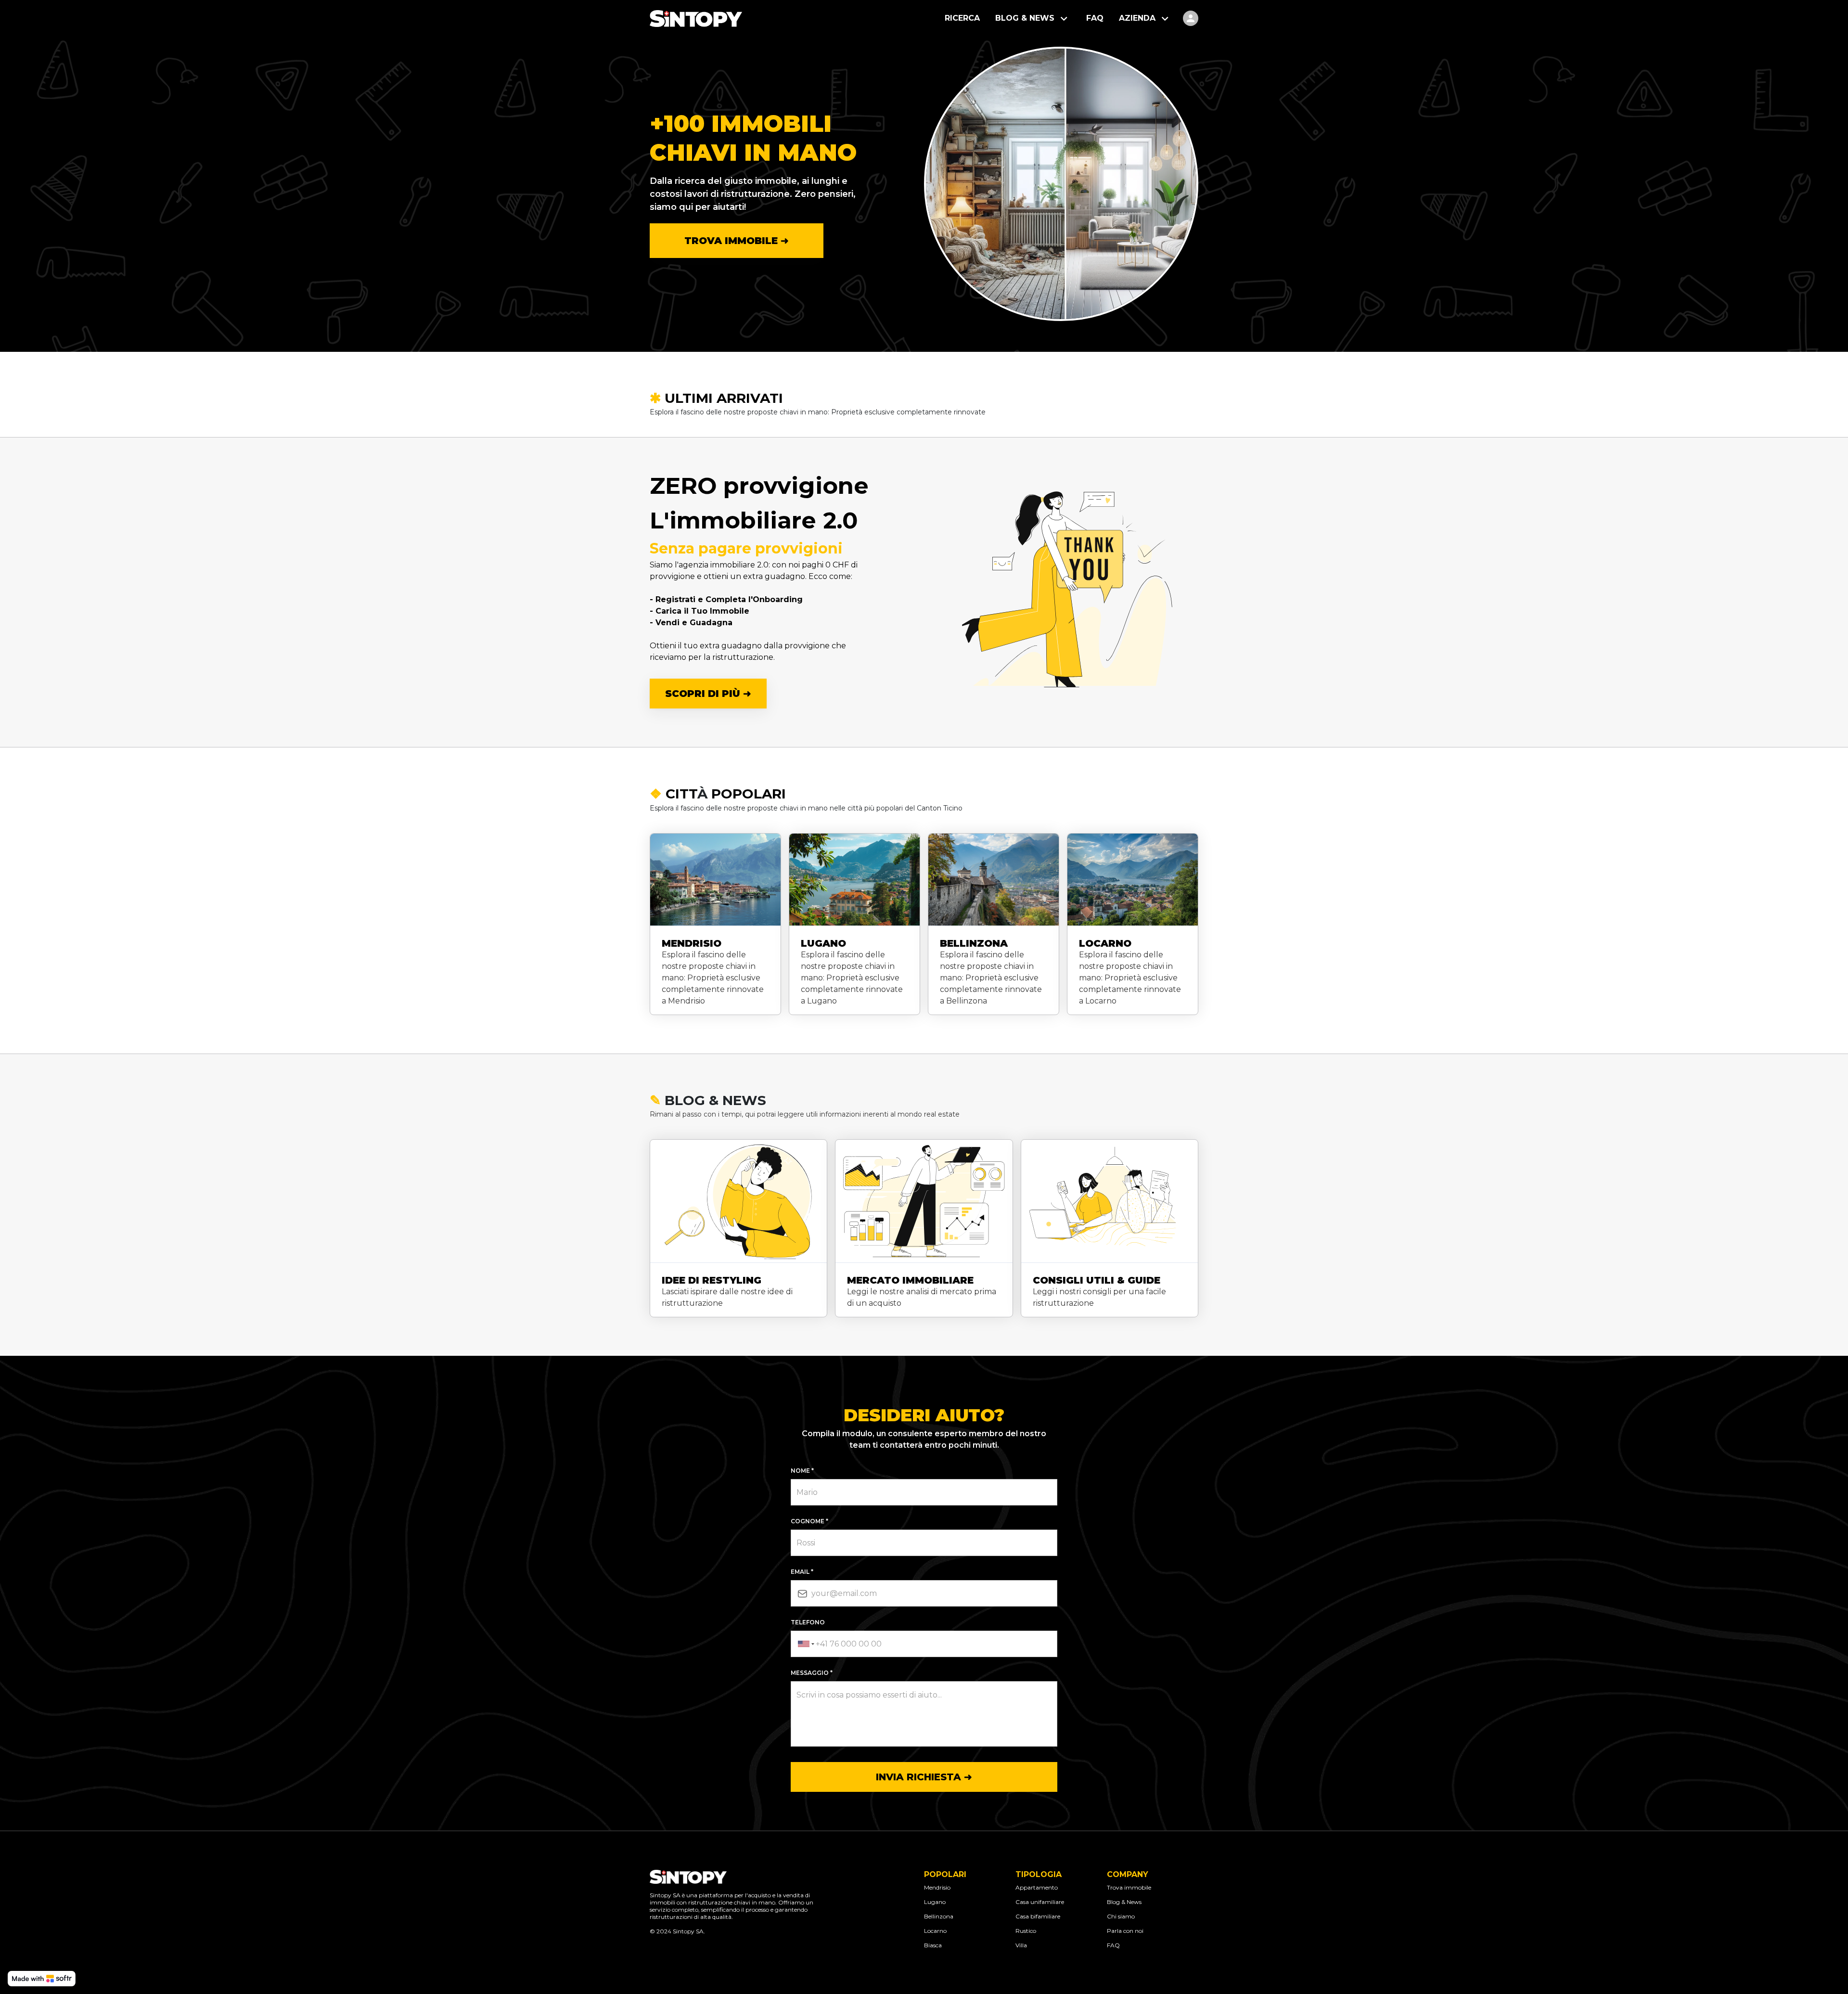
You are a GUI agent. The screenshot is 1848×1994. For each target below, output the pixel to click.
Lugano (935, 1902)
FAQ (1113, 1945)
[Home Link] (696, 19)
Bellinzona (939, 1916)
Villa (1021, 1945)
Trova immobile (1129, 1887)
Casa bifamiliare (1038, 1916)
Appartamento (1037, 1887)
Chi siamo (1121, 1916)
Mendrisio (937, 1887)
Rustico (1026, 1931)
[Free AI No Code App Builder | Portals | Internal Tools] (42, 1979)
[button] (1033, 19)
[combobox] (805, 1644)
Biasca (933, 1945)
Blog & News (1124, 1902)
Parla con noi (1125, 1931)
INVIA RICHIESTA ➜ (924, 1777)
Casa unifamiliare (1040, 1902)
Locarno (935, 1931)
